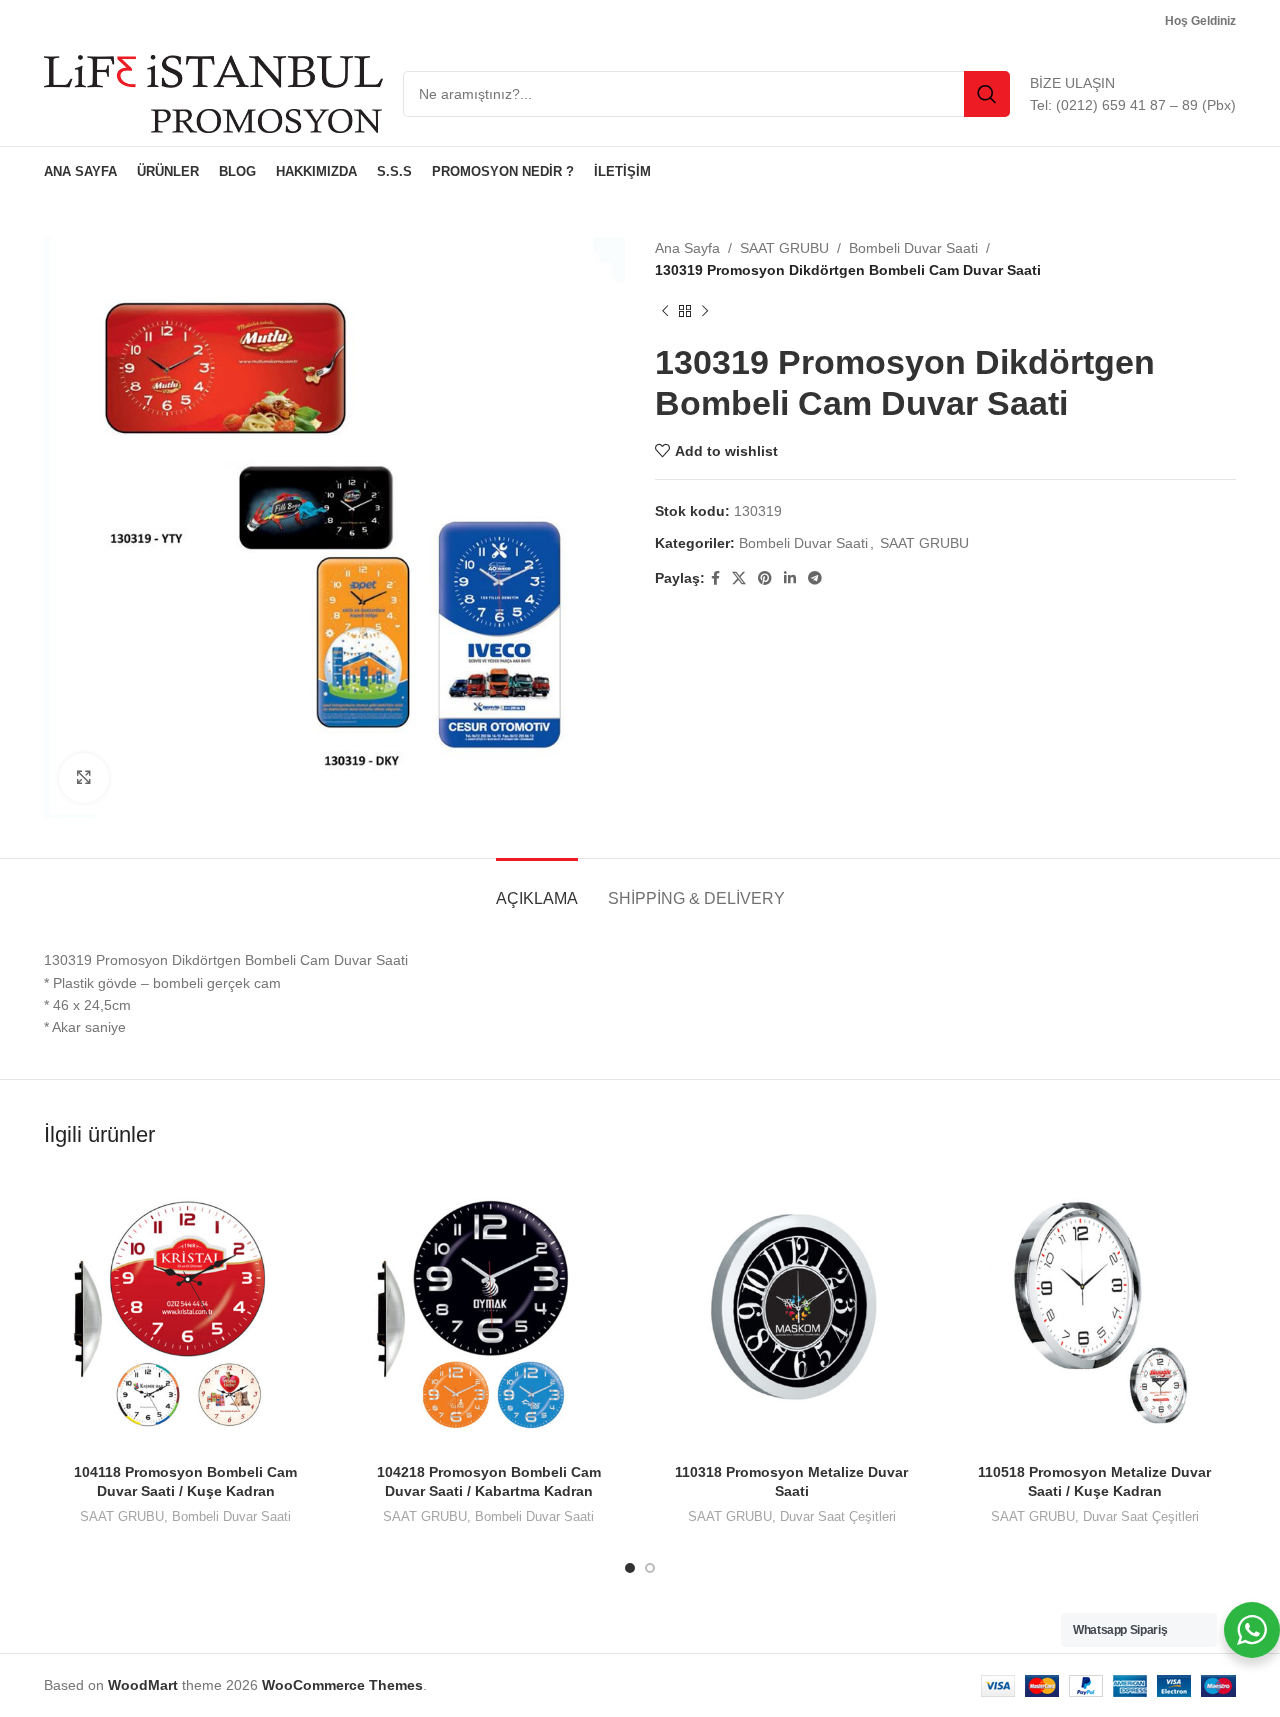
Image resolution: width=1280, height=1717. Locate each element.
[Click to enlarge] (84, 778)
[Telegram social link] (815, 578)
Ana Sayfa (687, 248)
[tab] (537, 888)
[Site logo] (213, 93)
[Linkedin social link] (790, 578)
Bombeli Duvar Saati (913, 248)
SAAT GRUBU (784, 248)
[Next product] (705, 312)
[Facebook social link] (715, 578)
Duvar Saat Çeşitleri (838, 1516)
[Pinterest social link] (765, 578)
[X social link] (739, 578)
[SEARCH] (987, 94)
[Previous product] (665, 312)
